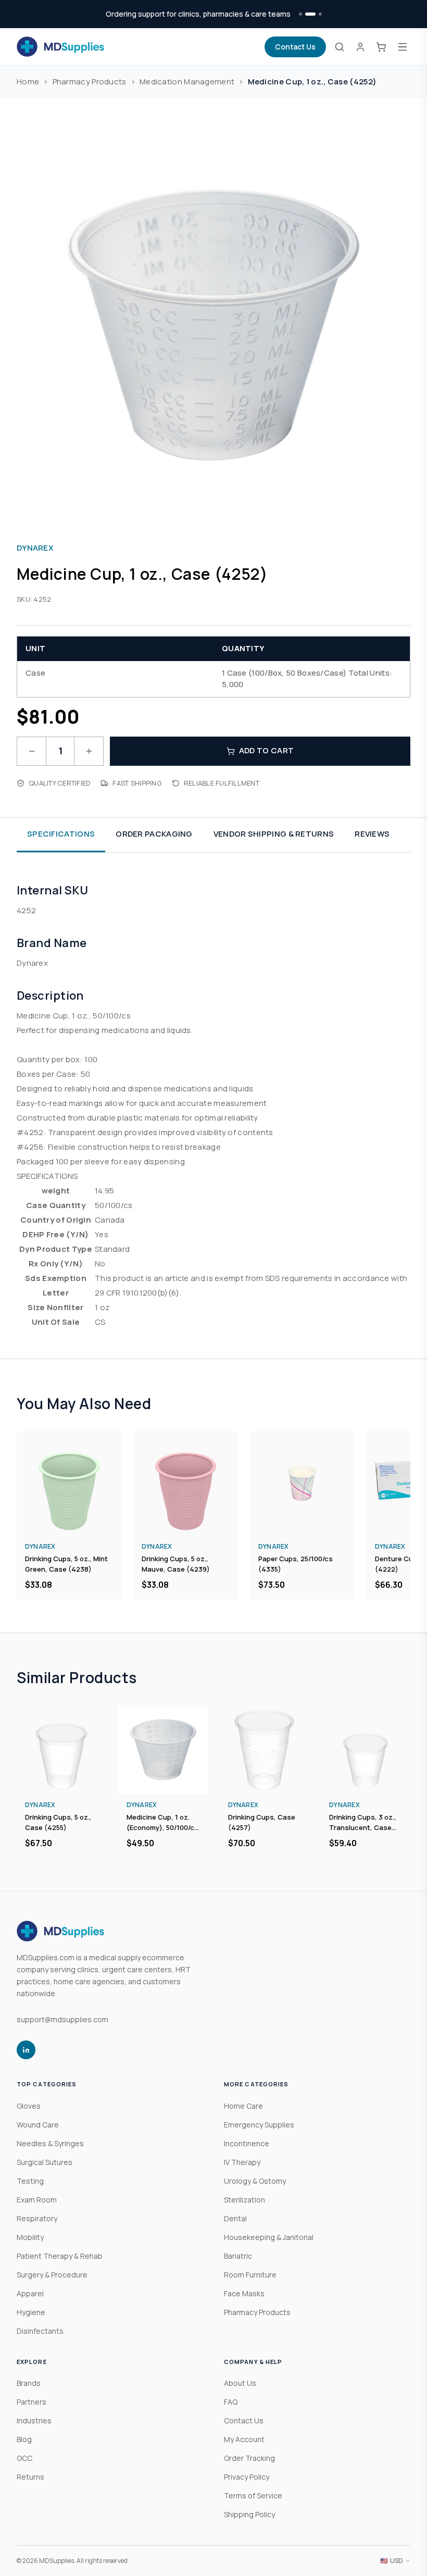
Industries (34, 2421)
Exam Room (37, 2200)
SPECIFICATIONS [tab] (61, 834)
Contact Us (295, 47)
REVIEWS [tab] (372, 834)
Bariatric (238, 2256)
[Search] (340, 47)
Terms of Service (253, 2496)
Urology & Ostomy (255, 2181)
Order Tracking (249, 2458)
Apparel (30, 2293)
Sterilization (244, 2200)
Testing (30, 2181)
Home (28, 82)
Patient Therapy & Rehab (60, 2256)
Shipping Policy (249, 2514)
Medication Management (187, 82)
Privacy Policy (247, 2477)
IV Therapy (242, 2162)
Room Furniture (250, 2275)
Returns (30, 2477)
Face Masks (244, 2293)
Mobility (30, 2237)
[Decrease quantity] (32, 751)
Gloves (29, 2106)
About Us (240, 2383)
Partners (32, 2402)
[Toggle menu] (403, 47)
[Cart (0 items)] (381, 47)
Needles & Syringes (50, 2143)
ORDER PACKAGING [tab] (154, 834)
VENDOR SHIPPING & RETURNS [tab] (274, 834)
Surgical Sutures (45, 2162)
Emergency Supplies (259, 2125)
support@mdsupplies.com (62, 2019)
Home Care (243, 2106)
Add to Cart (266, 750)
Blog (24, 2439)
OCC (24, 2458)
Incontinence (247, 2143)
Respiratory (37, 2218)
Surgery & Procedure (52, 2275)
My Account (244, 2439)
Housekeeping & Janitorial (269, 2237)
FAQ (231, 2402)
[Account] (360, 47)
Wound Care (38, 2125)
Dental (235, 2218)
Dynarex (35, 548)
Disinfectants (40, 2331)
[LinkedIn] (26, 2050)
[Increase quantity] (89, 751)
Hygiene (31, 2312)
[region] (213, 1515)
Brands (29, 2383)
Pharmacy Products (90, 82)
